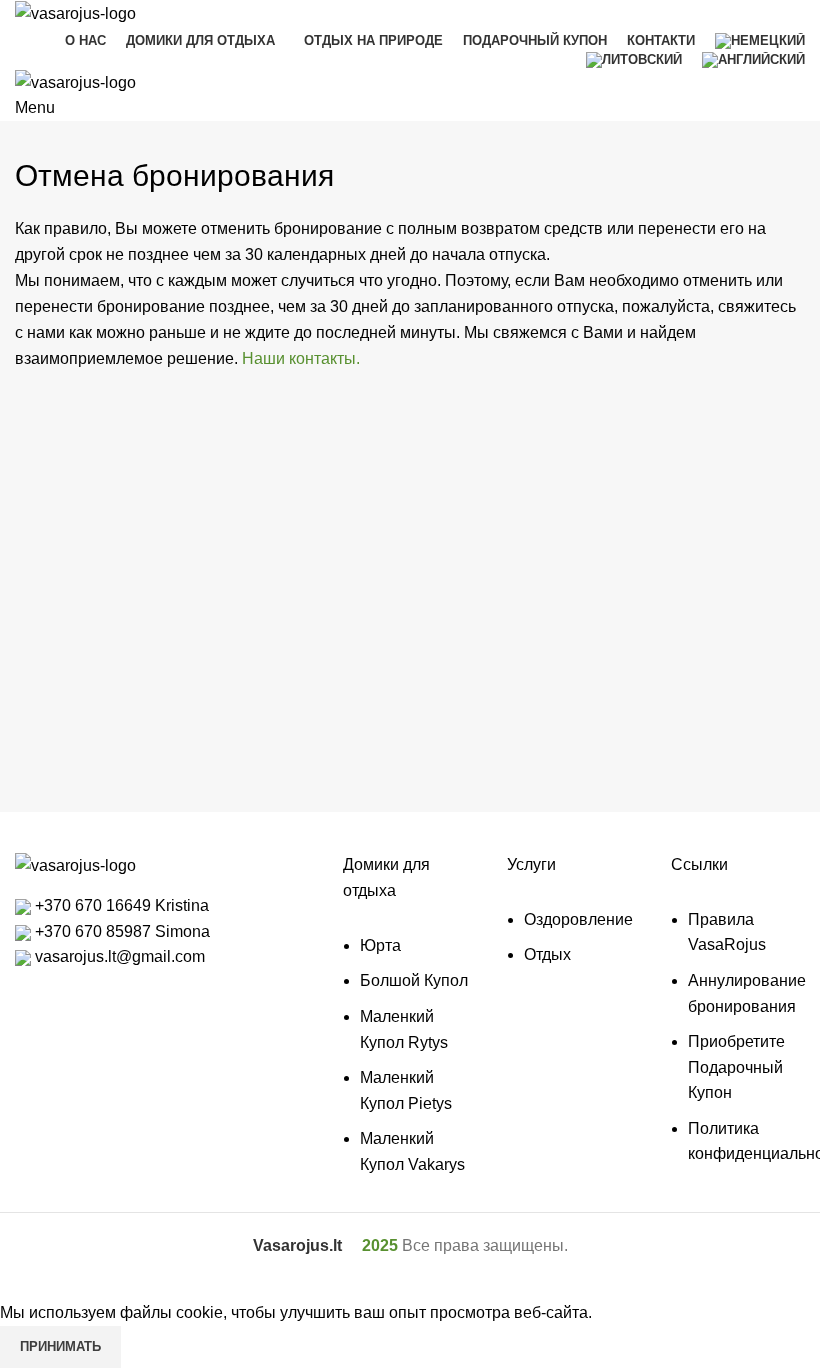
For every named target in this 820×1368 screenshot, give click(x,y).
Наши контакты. (301, 358)
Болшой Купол (414, 980)
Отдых (547, 954)
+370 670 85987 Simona (120, 931)
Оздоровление (578, 919)
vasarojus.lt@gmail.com (118, 956)
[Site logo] (75, 12)
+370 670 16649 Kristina (120, 905)
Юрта (380, 945)
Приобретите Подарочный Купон (736, 1067)
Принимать (60, 1346)
